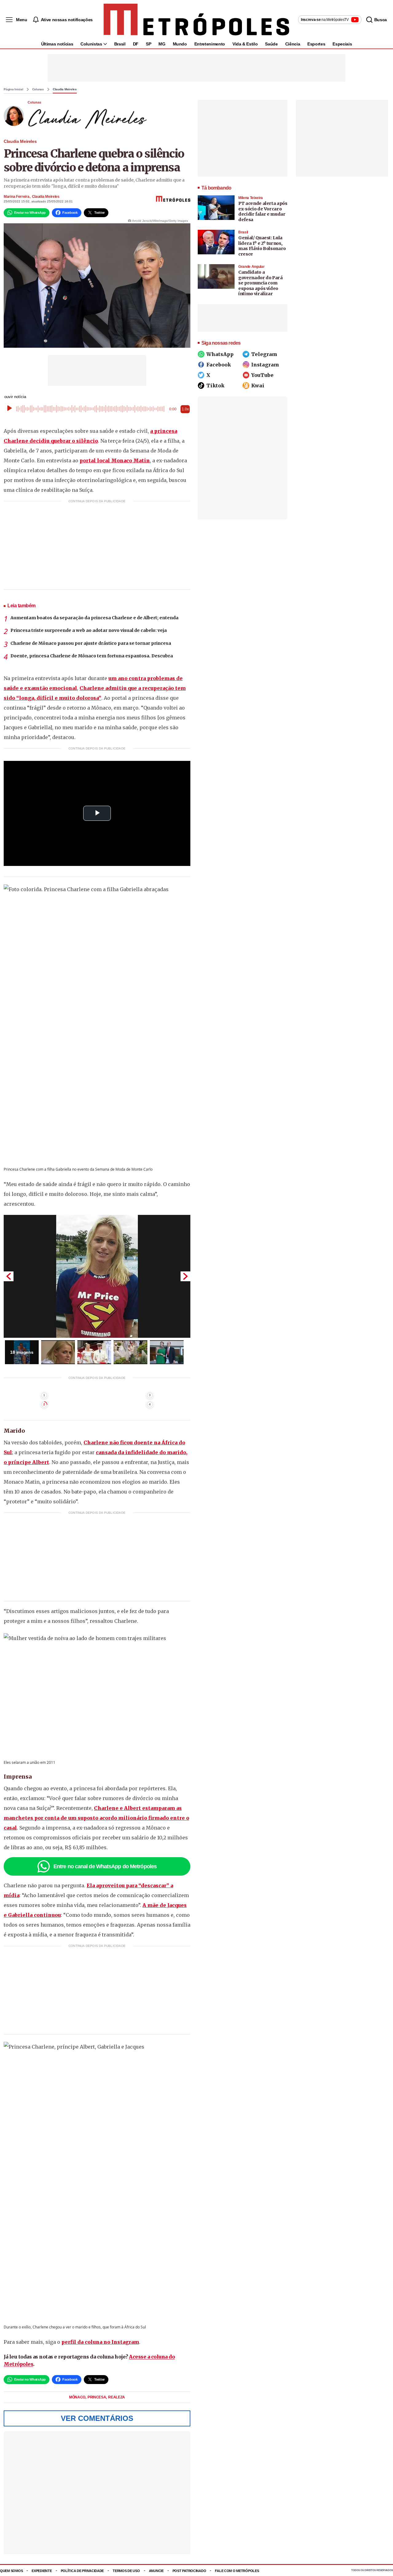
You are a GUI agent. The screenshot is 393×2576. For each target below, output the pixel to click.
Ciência (293, 44)
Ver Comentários (97, 2418)
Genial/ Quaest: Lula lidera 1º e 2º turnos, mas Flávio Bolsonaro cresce (262, 246)
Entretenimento (210, 44)
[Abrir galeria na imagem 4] (130, 1352)
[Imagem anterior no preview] (9, 1276)
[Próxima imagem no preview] (185, 1276)
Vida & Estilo (245, 44)
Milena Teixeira (251, 198)
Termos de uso (126, 2571)
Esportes (316, 44)
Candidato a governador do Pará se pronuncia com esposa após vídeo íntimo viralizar (261, 283)
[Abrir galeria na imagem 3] (94, 1352)
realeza (117, 2397)
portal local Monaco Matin (115, 460)
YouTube (262, 375)
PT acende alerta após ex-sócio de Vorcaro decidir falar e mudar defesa (263, 211)
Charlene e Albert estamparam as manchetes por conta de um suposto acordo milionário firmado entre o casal (96, 1818)
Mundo (180, 44)
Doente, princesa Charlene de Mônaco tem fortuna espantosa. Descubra (92, 656)
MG (162, 44)
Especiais (342, 44)
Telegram (264, 354)
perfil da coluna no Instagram (100, 2342)
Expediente (42, 2571)
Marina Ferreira (17, 197)
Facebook (219, 365)
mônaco (78, 2397)
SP (148, 44)
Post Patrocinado (189, 2571)
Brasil (120, 44)
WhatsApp (220, 354)
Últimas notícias (57, 44)
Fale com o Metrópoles (237, 2571)
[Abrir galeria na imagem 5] (167, 1352)
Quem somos (11, 2571)
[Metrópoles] (196, 20)
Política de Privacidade (82, 2571)
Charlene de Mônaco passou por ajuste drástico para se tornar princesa (91, 643)
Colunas (38, 89)
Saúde (271, 44)
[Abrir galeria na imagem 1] (97, 1276)
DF (136, 44)
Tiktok (215, 386)
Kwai (258, 386)
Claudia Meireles (65, 89)
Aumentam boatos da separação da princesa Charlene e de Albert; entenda (94, 618)
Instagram (265, 365)
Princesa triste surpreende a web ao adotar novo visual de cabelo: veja (89, 630)
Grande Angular (251, 267)
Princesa (97, 2397)
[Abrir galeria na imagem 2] (58, 1352)
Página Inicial (14, 89)
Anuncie (156, 2571)
